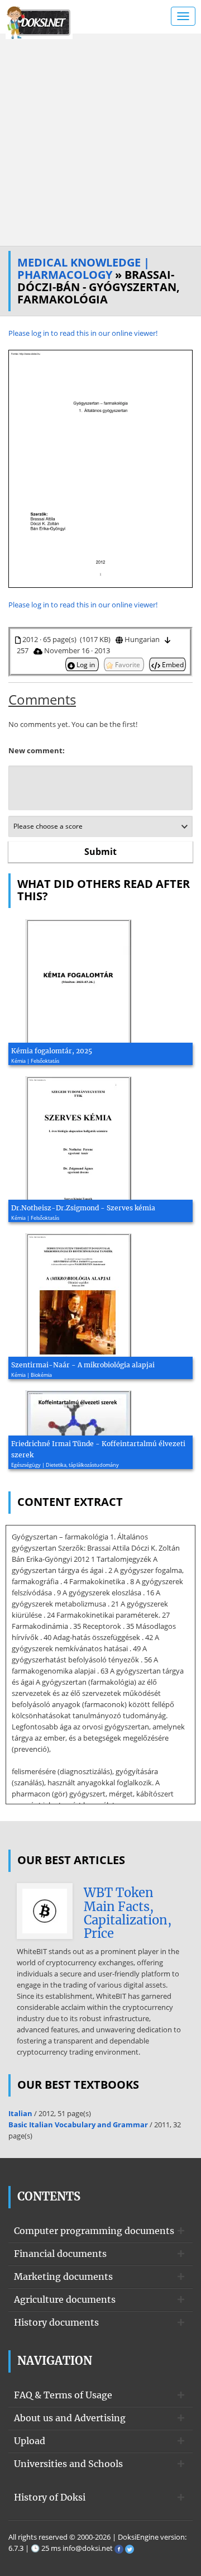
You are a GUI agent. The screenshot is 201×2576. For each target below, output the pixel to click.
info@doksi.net (88, 2548)
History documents (56, 2322)
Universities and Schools (68, 2464)
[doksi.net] (39, 21)
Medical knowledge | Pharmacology (83, 268)
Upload (30, 2441)
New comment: (37, 750)
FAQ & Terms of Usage (63, 2395)
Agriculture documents (65, 2299)
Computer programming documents (94, 2231)
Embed (172, 664)
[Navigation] (183, 16)
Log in (86, 664)
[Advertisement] (100, 140)
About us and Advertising (70, 2418)
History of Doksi (50, 2497)
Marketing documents (63, 2276)
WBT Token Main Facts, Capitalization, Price (128, 1913)
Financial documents (60, 2254)
